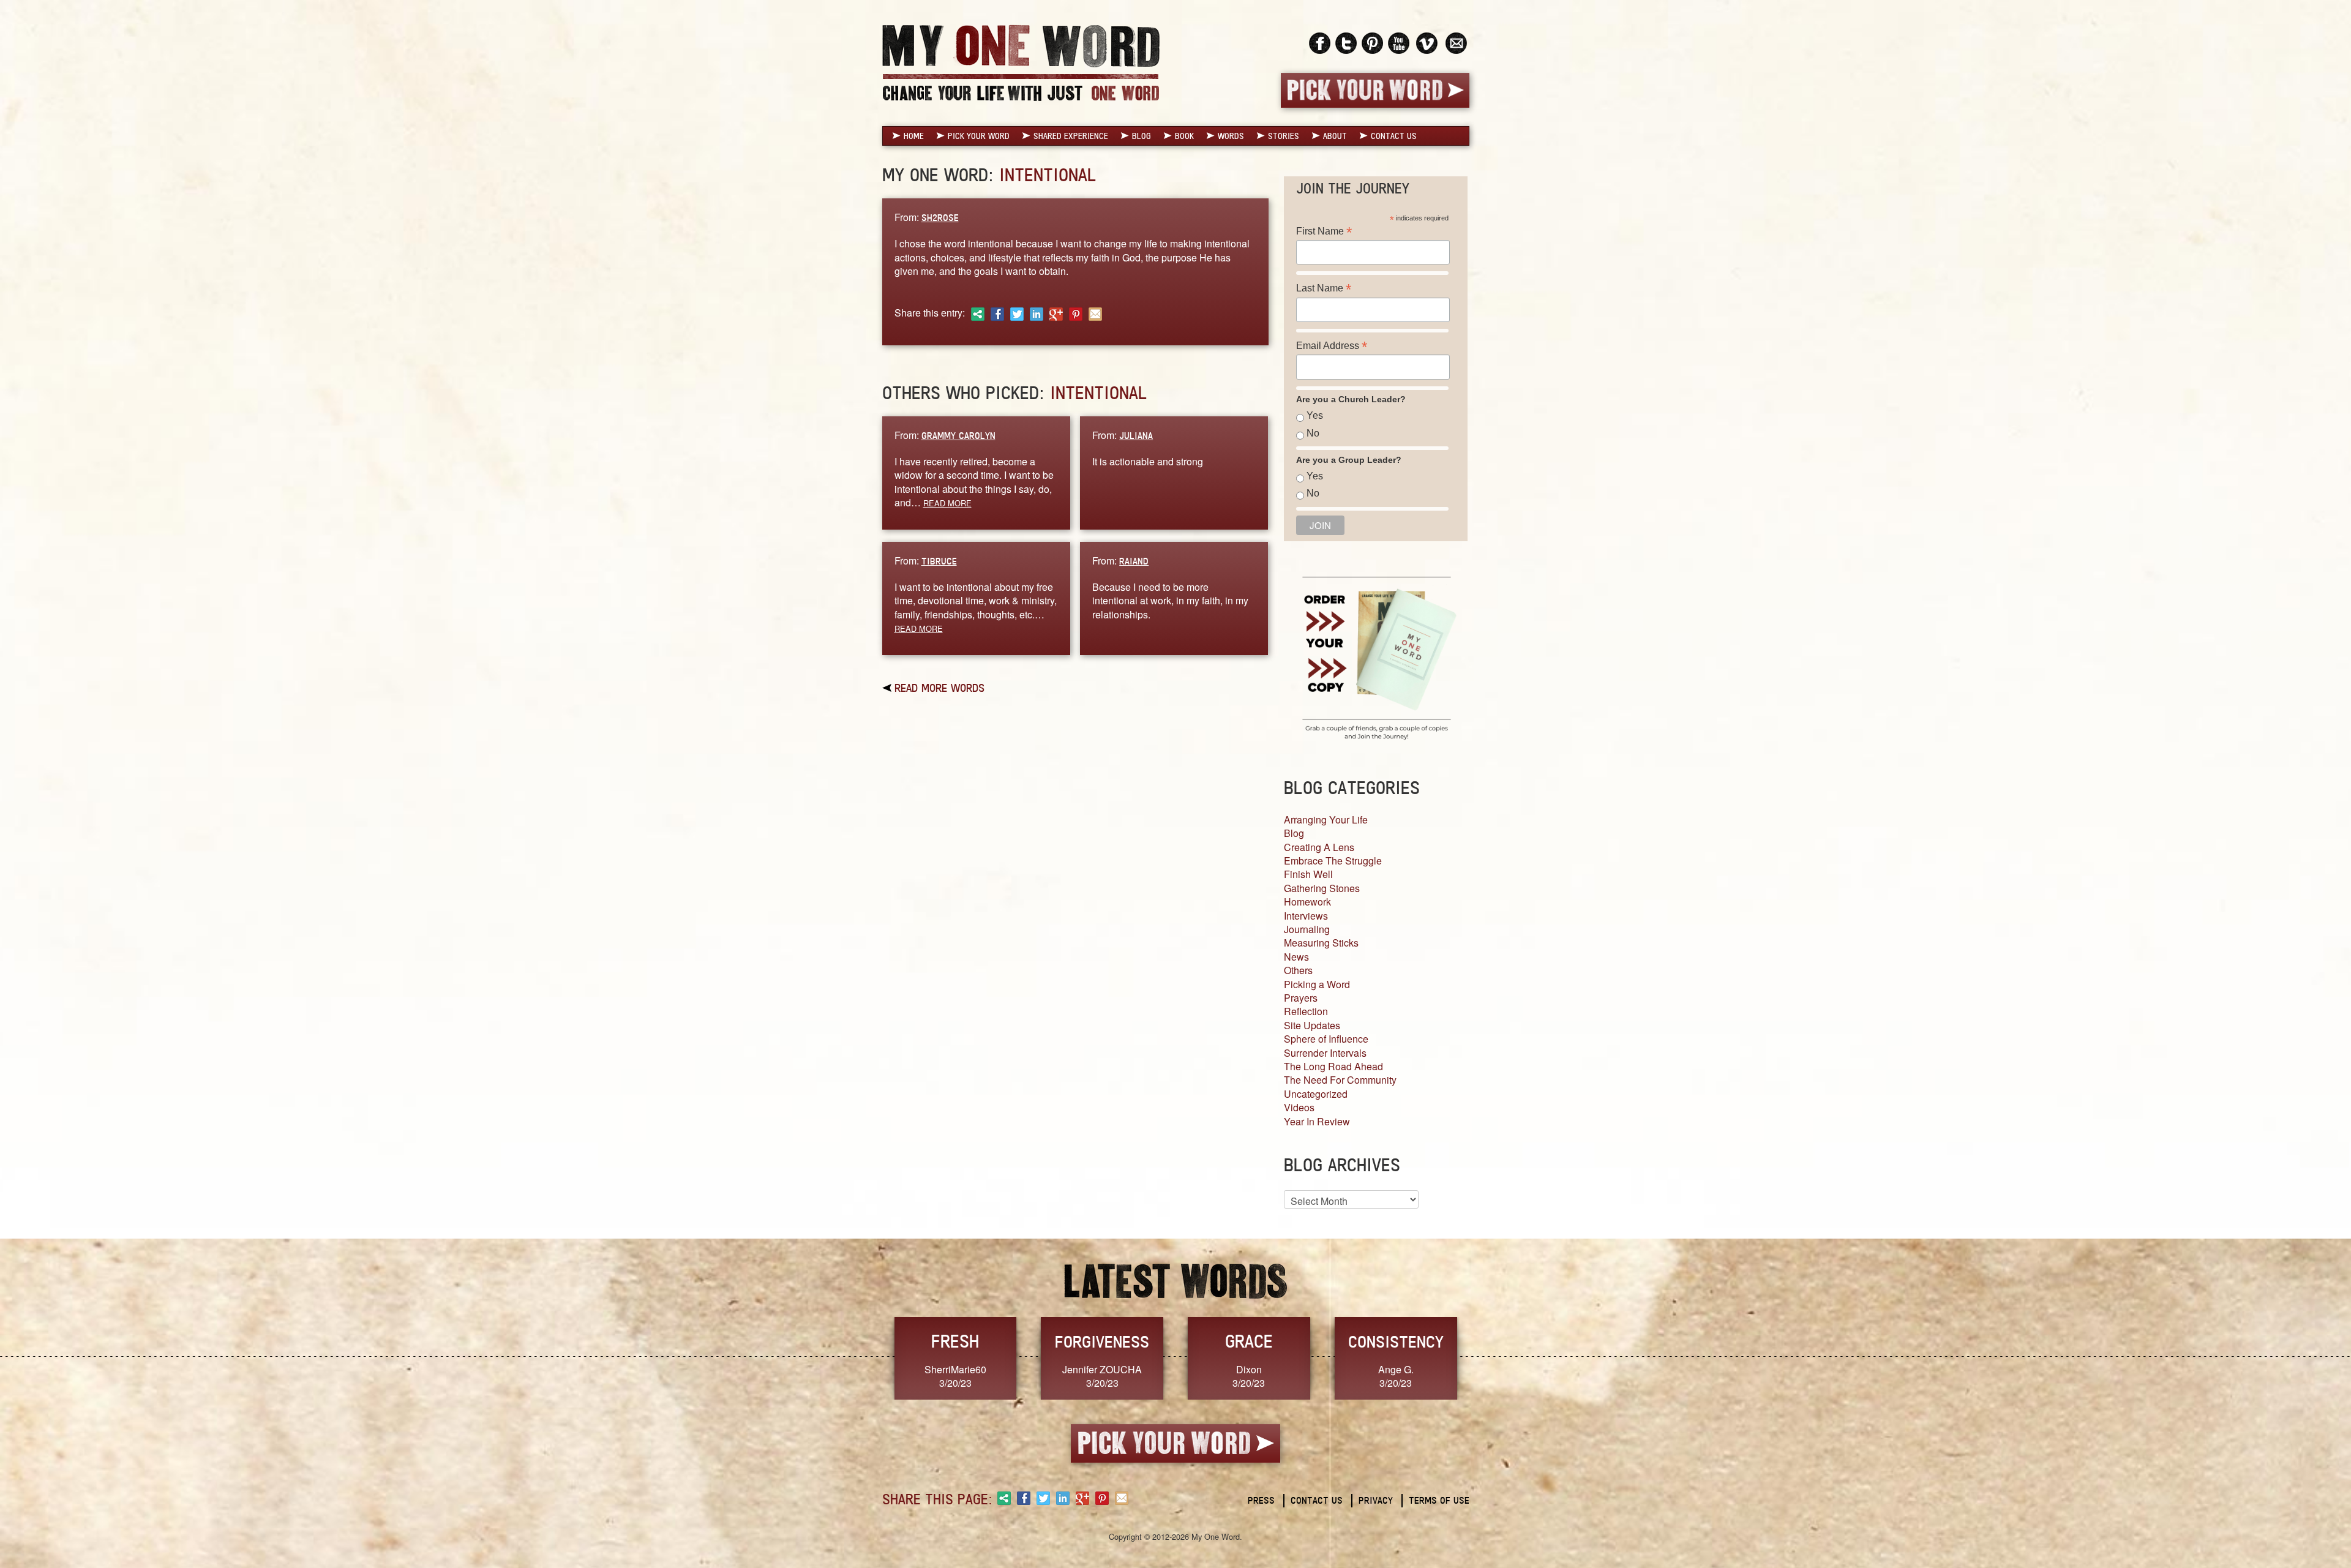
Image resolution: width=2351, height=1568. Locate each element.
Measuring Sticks (1321, 943)
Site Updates (1312, 1025)
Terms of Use (1439, 1500)
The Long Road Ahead (1333, 1066)
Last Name (1324, 288)
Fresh (955, 1341)
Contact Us (1394, 136)
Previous (869, 1357)
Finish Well (1308, 874)
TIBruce (939, 561)
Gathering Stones (1322, 888)
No (1313, 433)
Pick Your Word (979, 136)
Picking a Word (1317, 984)
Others (1298, 970)
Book (1184, 136)
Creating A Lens (1319, 847)
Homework (1307, 902)
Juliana (1136, 436)
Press (1261, 1500)
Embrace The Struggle (1333, 861)
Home (914, 136)
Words (1231, 136)
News (1296, 957)
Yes (1315, 415)
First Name (1324, 231)
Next (1482, 1357)
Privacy (1376, 1500)
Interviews (1306, 916)
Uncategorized (1316, 1094)
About (1335, 136)
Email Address (1332, 346)
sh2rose (940, 218)
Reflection (1306, 1011)
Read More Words (939, 688)
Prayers (1301, 998)
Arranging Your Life (1326, 820)
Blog (1142, 136)
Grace (1249, 1341)
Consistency (1396, 1341)
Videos (1299, 1107)
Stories (1284, 136)
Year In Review (1317, 1121)
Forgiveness (1102, 1341)
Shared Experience (1071, 136)
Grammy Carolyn (958, 436)
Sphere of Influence (1326, 1039)
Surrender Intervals (1325, 1053)
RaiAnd (1134, 561)
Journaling (1307, 929)
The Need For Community (1340, 1080)
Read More (947, 503)
